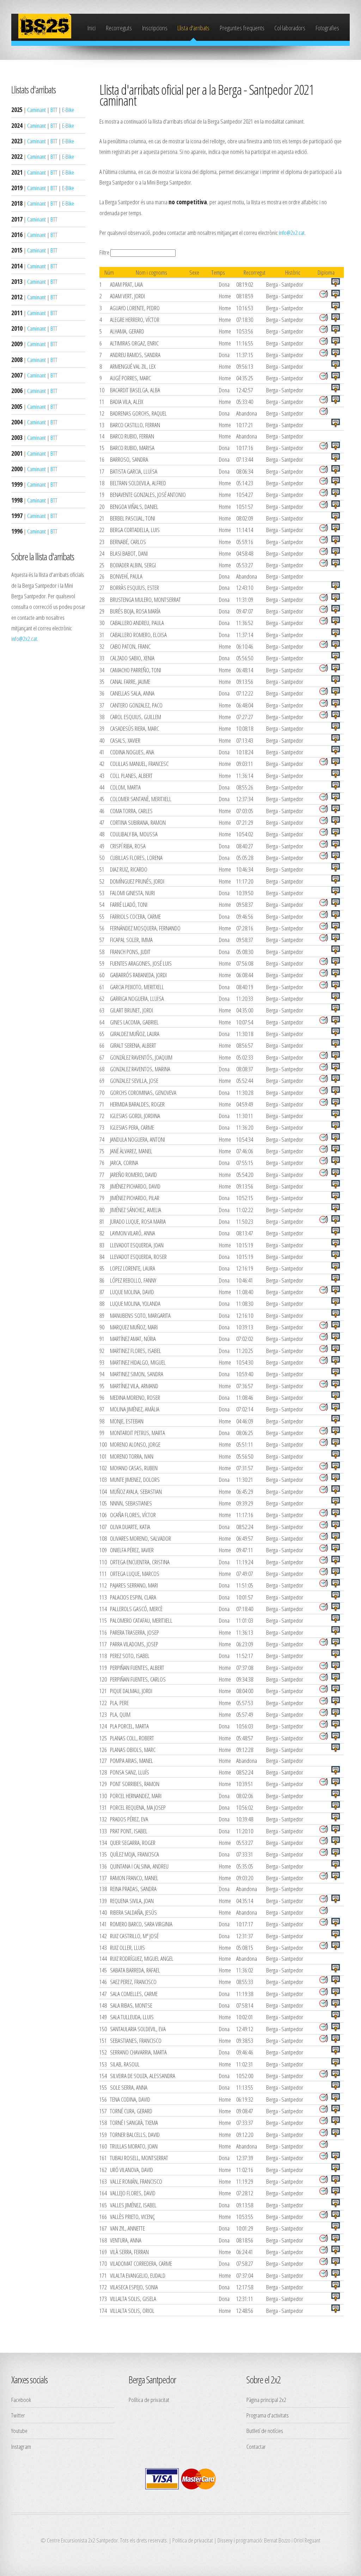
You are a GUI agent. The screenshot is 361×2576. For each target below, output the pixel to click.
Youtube (19, 2431)
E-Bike (68, 110)
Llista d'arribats (193, 28)
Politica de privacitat (193, 2540)
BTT (54, 110)
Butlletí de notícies (265, 2431)
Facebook (21, 2400)
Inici (91, 28)
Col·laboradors (290, 28)
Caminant (36, 110)
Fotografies (327, 28)
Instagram (21, 2446)
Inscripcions (155, 28)
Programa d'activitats (268, 2415)
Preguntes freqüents (242, 28)
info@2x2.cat (24, 638)
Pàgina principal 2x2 (266, 2400)
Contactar (256, 2446)
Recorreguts (119, 28)
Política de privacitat (149, 2400)
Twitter (18, 2415)
